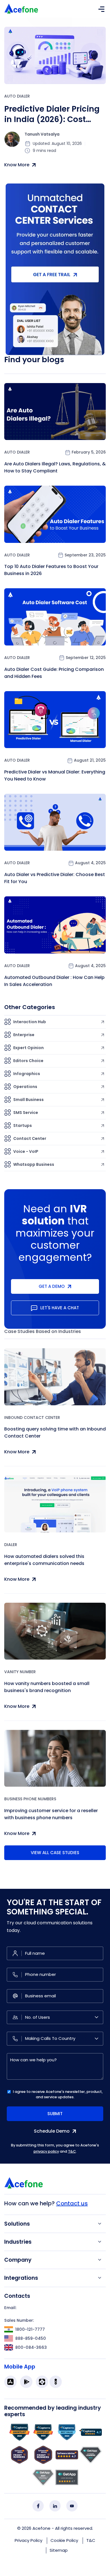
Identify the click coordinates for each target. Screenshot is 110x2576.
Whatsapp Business (34, 1164)
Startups (23, 1126)
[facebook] (38, 2506)
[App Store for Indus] (56, 2382)
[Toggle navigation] (101, 9)
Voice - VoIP (26, 1151)
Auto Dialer (17, 96)
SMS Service (26, 1113)
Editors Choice (28, 1061)
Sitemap (59, 2550)
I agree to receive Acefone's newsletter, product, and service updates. (58, 2094)
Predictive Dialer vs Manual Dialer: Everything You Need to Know (55, 775)
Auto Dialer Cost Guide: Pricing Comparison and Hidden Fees (54, 673)
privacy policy (46, 2151)
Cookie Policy (64, 2540)
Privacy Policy (28, 2540)
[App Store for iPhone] (10, 2382)
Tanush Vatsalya (42, 134)
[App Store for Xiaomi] (42, 2382)
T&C (72, 2151)
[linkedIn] (55, 2506)
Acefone (41, 2528)
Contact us (72, 2203)
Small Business (28, 1100)
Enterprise (24, 1035)
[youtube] (72, 2506)
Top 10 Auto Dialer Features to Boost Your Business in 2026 (51, 570)
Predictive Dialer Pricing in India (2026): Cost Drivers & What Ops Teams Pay (52, 114)
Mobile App (20, 2367)
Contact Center (30, 1138)
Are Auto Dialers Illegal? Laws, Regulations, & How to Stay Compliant (55, 467)
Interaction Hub (30, 1022)
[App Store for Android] (26, 2382)
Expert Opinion (28, 1048)
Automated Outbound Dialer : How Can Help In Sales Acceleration (54, 981)
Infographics (27, 1074)
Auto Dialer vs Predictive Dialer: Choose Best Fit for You (55, 878)
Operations (25, 1087)
